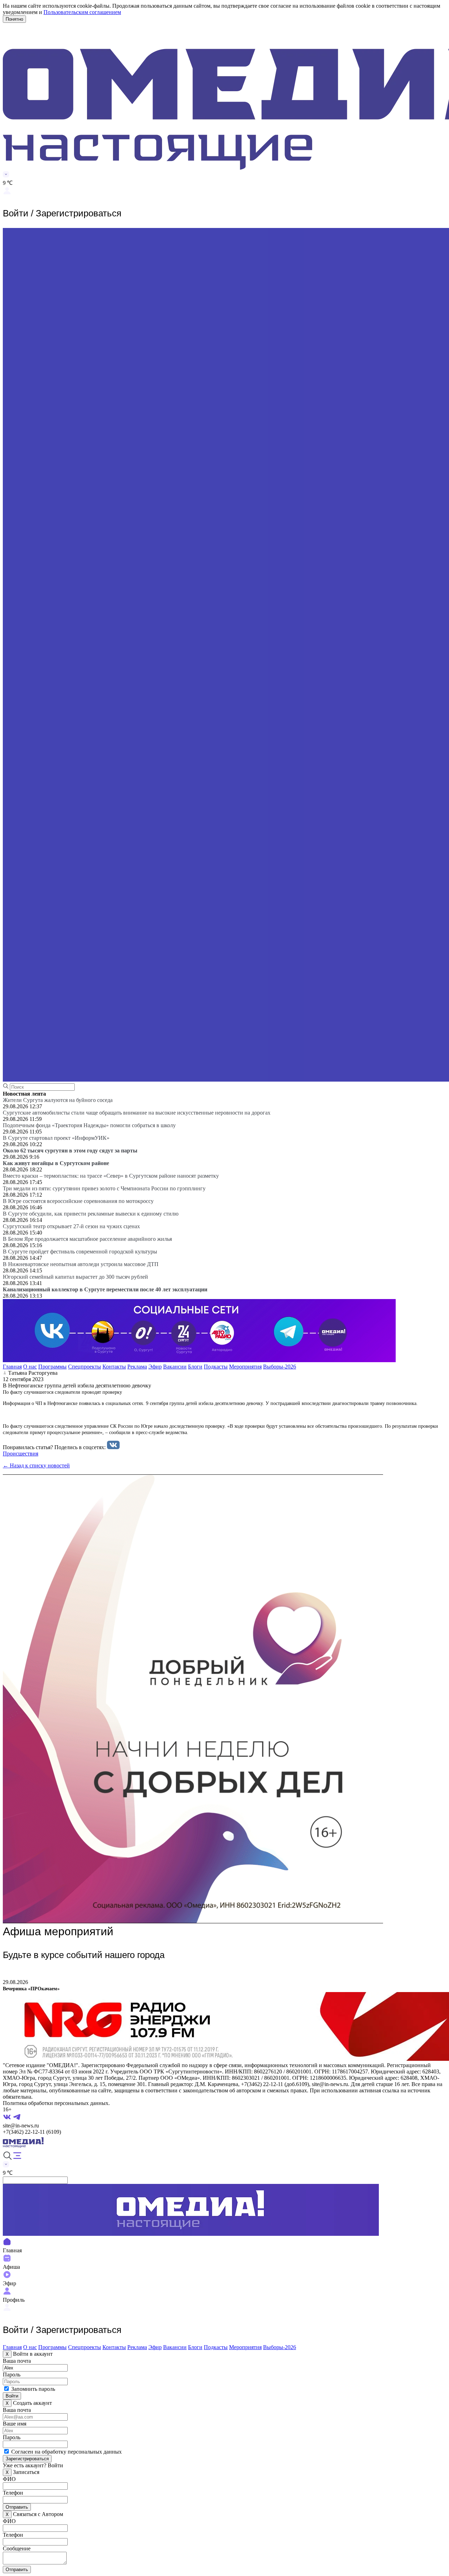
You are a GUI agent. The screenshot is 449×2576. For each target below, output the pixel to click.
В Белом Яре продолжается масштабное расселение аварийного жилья (87, 1239)
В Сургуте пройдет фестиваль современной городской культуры (80, 1252)
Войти (12, 2396)
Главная (12, 1367)
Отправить (17, 2507)
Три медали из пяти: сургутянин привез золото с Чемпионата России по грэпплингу (104, 1188)
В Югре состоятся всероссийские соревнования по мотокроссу (78, 1201)
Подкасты (216, 1367)
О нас (30, 1367)
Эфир (155, 1367)
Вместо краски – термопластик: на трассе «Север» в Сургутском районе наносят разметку (111, 1176)
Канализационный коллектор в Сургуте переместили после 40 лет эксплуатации (105, 1289)
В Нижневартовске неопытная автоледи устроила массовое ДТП (81, 1264)
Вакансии (175, 1367)
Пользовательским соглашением (82, 12)
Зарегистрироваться (27, 2459)
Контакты (114, 1367)
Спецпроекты (85, 1367)
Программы (52, 1367)
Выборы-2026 (280, 1367)
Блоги (195, 1367)
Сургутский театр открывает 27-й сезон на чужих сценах (71, 1226)
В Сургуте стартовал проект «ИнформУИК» (56, 1138)
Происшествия (21, 1454)
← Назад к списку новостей (36, 1465)
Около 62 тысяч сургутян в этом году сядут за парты (70, 1151)
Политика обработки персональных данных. (56, 2103)
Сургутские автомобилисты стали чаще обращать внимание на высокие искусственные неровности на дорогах (137, 1113)
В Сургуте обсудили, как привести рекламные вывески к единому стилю (91, 1214)
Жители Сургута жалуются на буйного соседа (58, 1100)
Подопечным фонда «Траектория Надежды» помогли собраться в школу (89, 1125)
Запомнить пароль (33, 2389)
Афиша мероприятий (58, 1931)
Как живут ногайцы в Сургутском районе (56, 1163)
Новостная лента (24, 1094)
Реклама (137, 1367)
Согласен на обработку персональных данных (66, 2452)
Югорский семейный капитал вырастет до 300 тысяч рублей (75, 1277)
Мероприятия (245, 1367)
